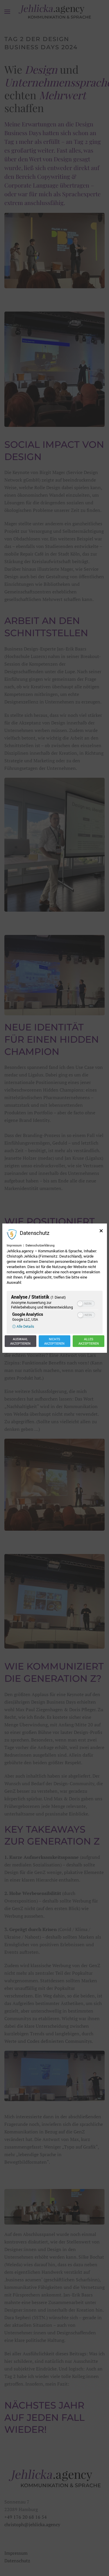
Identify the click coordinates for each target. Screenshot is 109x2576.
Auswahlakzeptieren (20, 1341)
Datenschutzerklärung (40, 1245)
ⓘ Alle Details (23, 1326)
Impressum (14, 1245)
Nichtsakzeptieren (54, 1341)
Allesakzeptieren (89, 1341)
